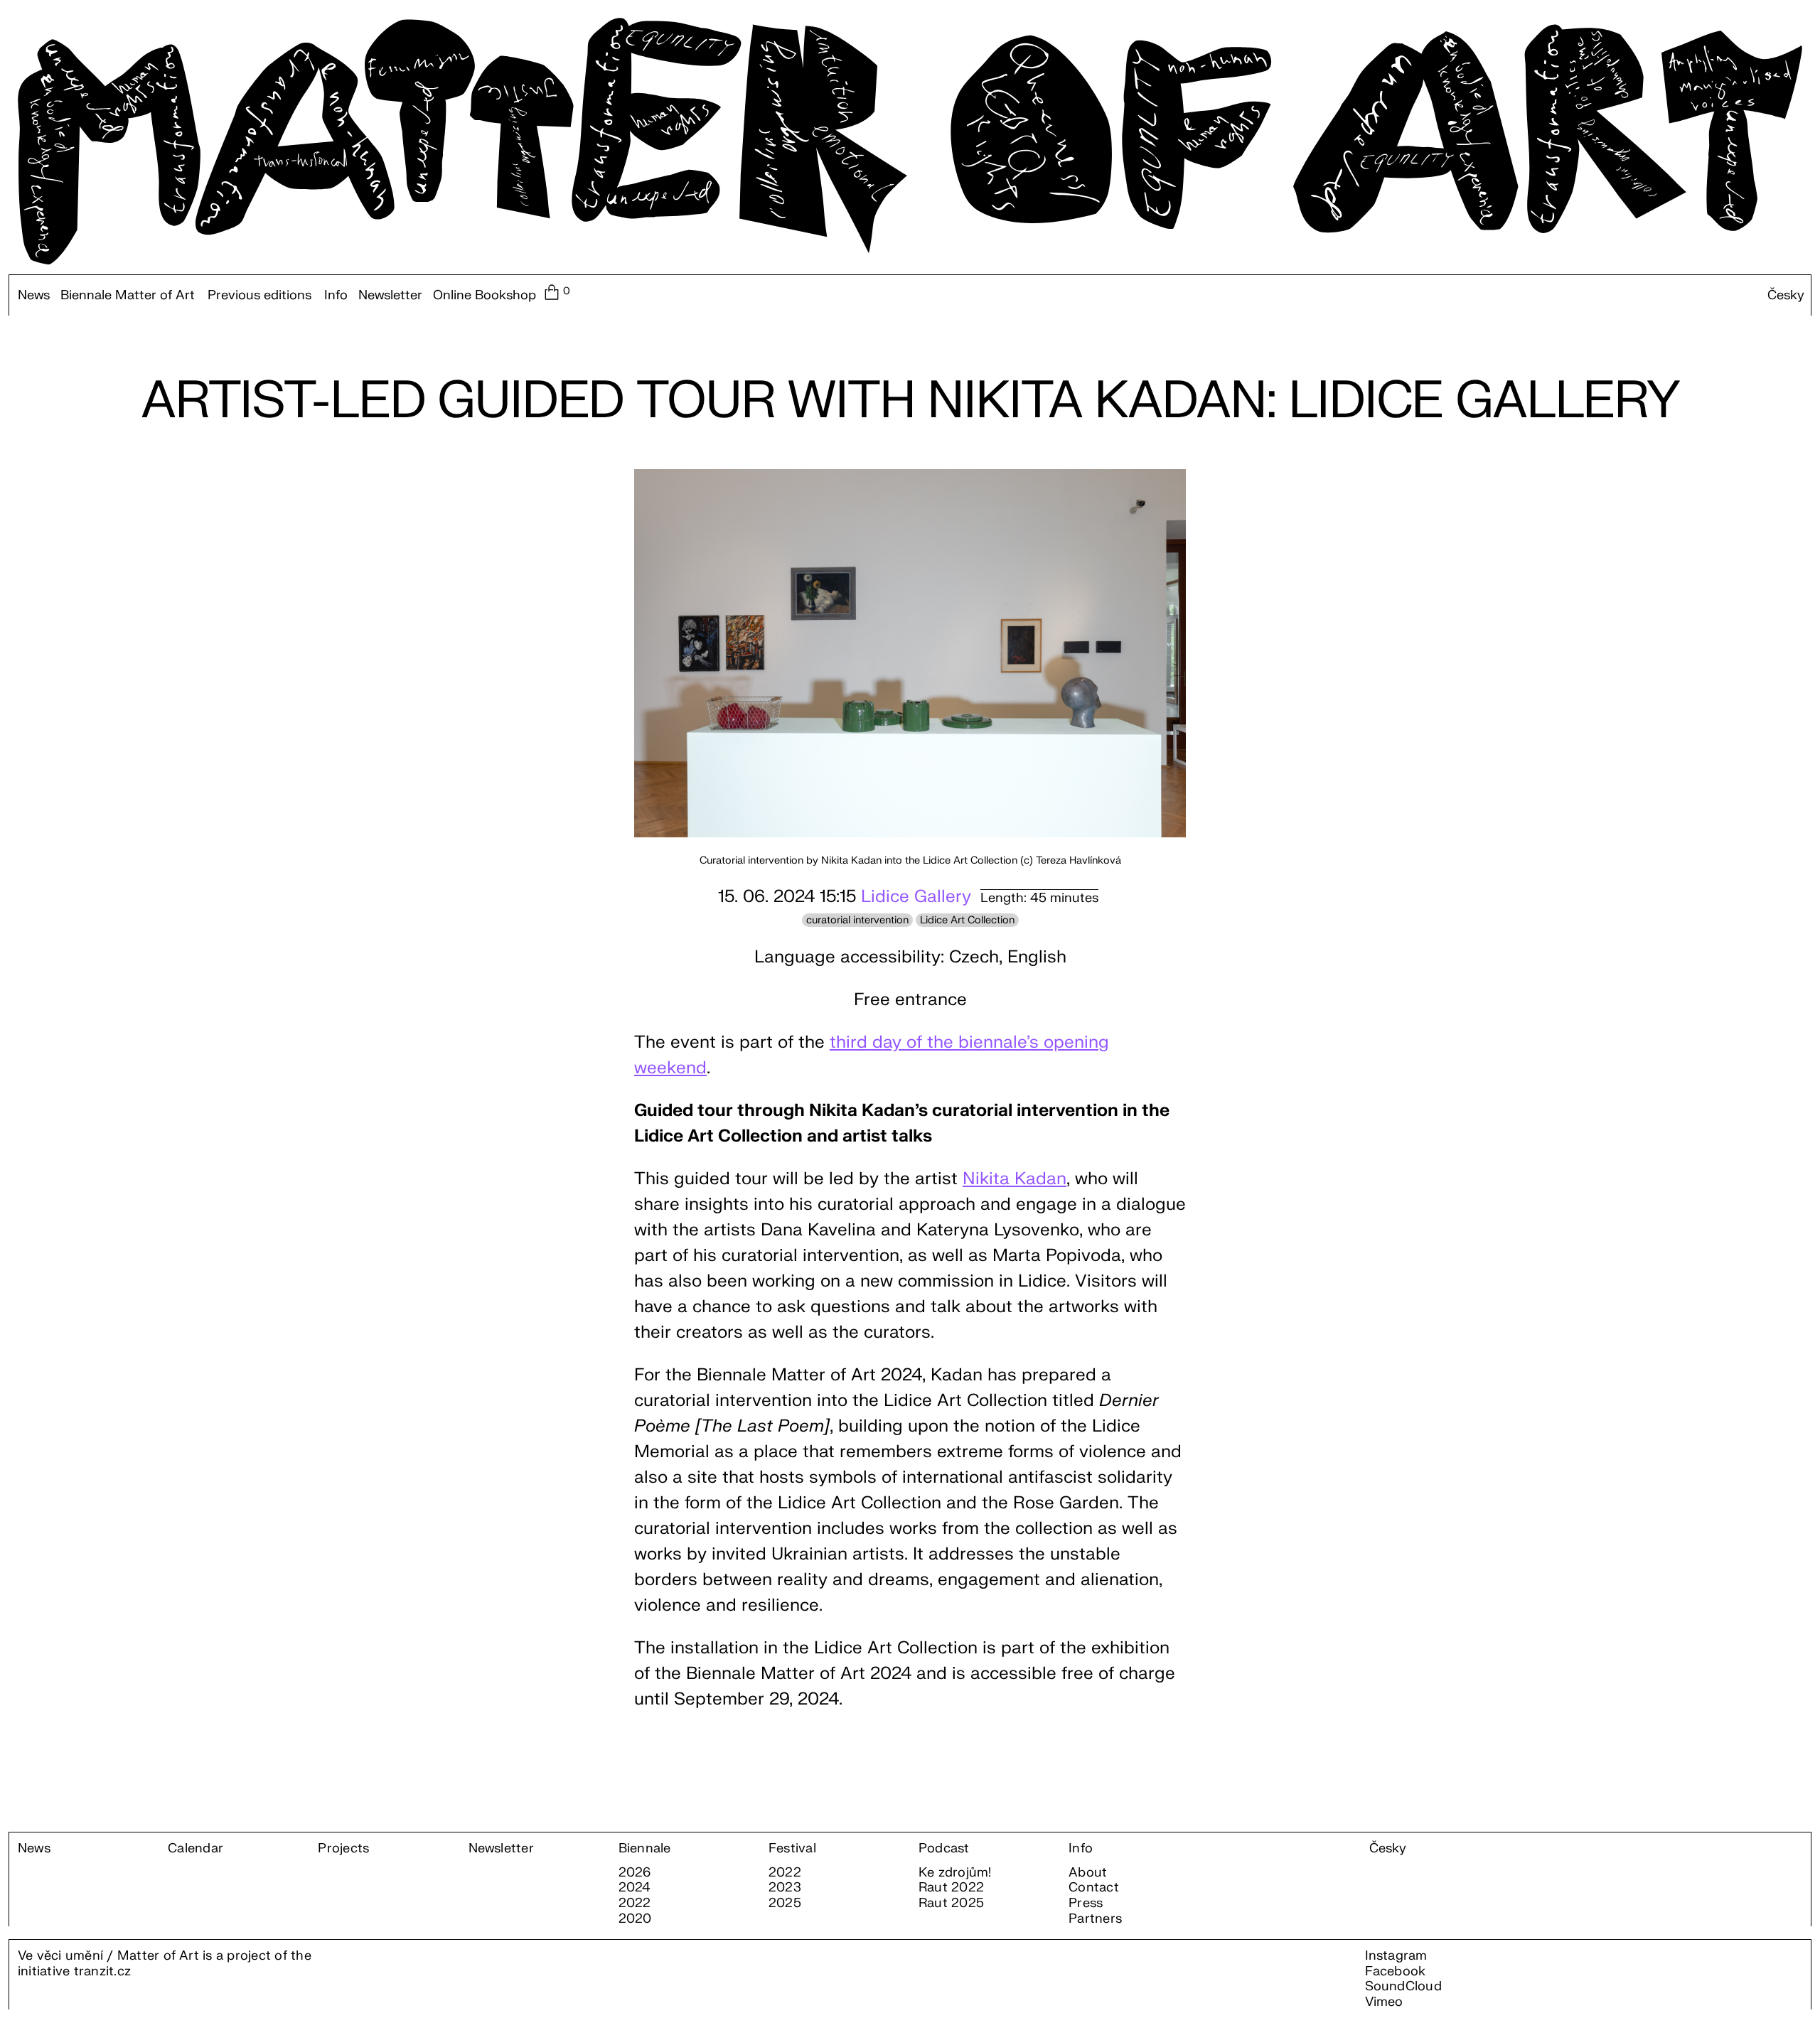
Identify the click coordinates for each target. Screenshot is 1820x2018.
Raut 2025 (951, 1904)
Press (1086, 1904)
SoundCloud (1403, 1986)
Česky (1786, 296)
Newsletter (390, 296)
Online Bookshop (485, 296)
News (34, 296)
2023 (785, 1888)
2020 (635, 1919)
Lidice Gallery (916, 897)
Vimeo (1384, 2002)
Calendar (196, 1849)
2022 (635, 1904)
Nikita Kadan (1015, 1179)
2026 (635, 1873)
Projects (343, 1849)
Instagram (1396, 1956)
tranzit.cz (102, 1971)
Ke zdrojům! (955, 1873)
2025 (785, 1904)
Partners (1095, 1919)
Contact (1094, 1888)
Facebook (1396, 1971)
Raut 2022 (951, 1888)
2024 (635, 1888)
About (1088, 1873)
